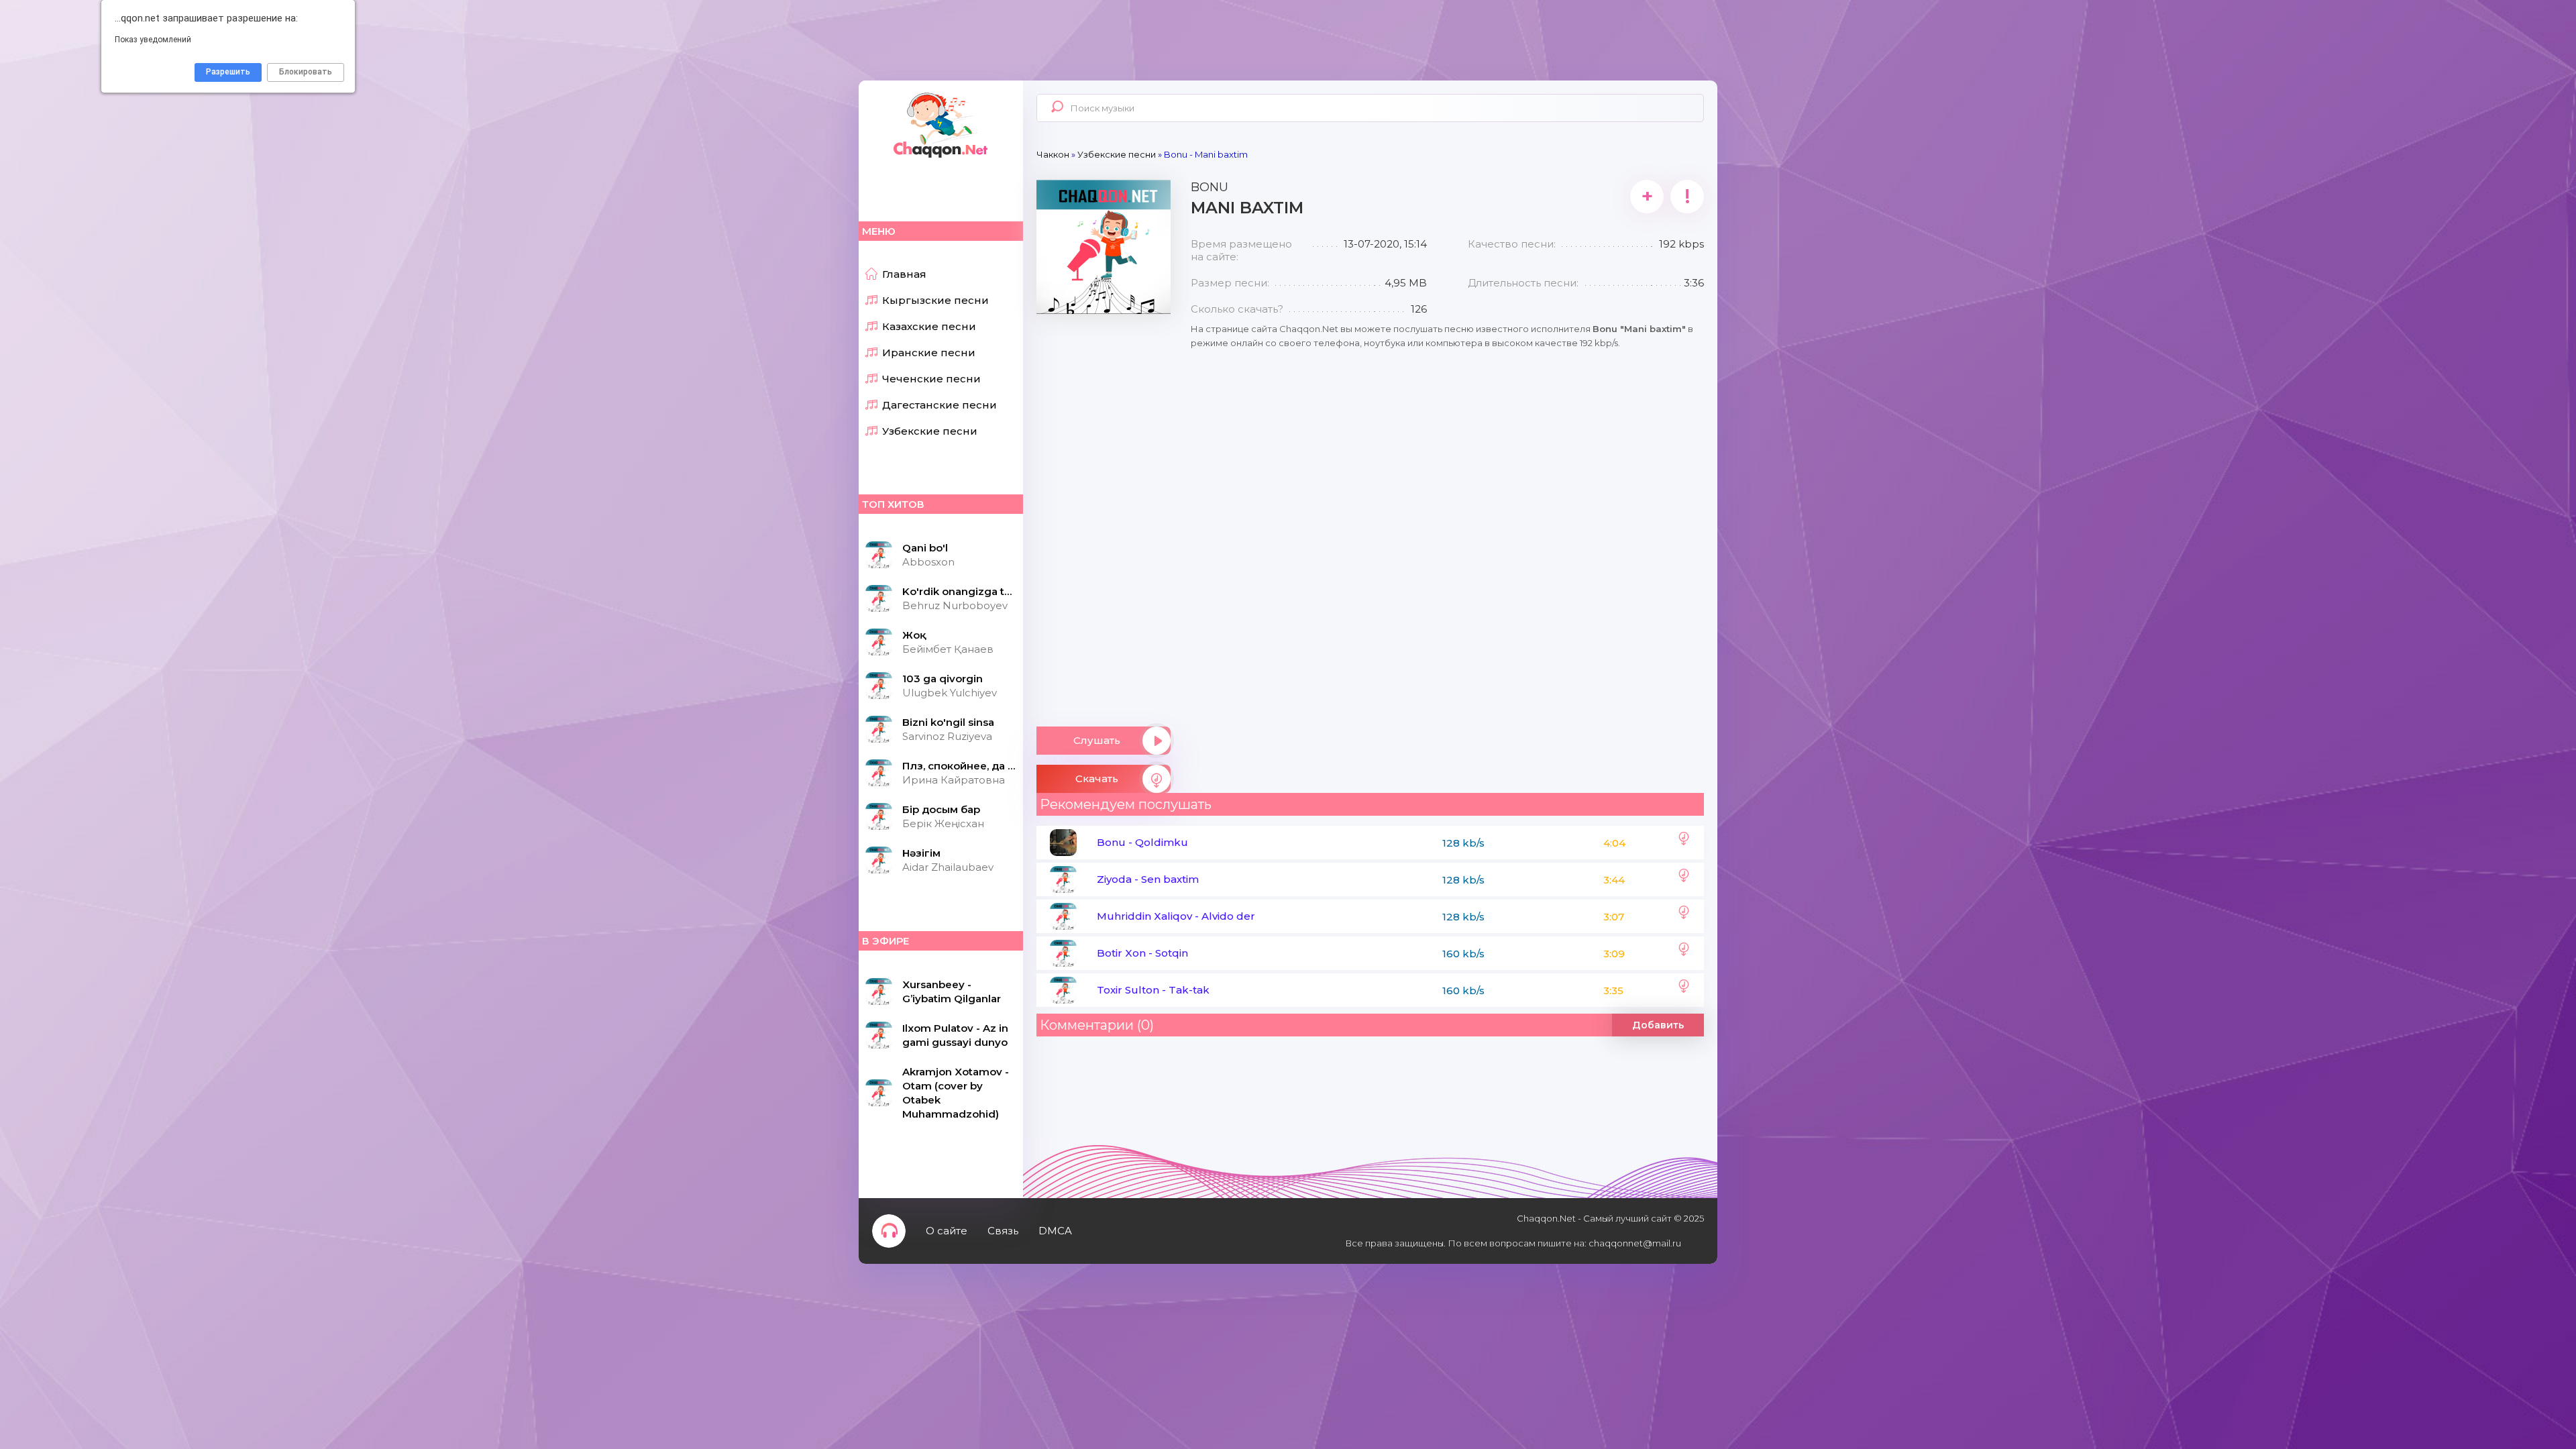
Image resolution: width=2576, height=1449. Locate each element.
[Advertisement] (1104, 515)
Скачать (1097, 779)
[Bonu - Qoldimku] (1684, 843)
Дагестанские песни (940, 405)
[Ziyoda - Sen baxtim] (1684, 879)
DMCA (1055, 1231)
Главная (904, 274)
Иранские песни (929, 353)
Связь (1003, 1231)
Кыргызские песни (935, 300)
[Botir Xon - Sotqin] (1684, 953)
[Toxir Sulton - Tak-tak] (1684, 990)
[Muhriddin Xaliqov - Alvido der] (1684, 916)
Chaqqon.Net (939, 124)
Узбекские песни (930, 431)
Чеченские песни (931, 379)
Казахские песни (929, 326)
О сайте (947, 1231)
